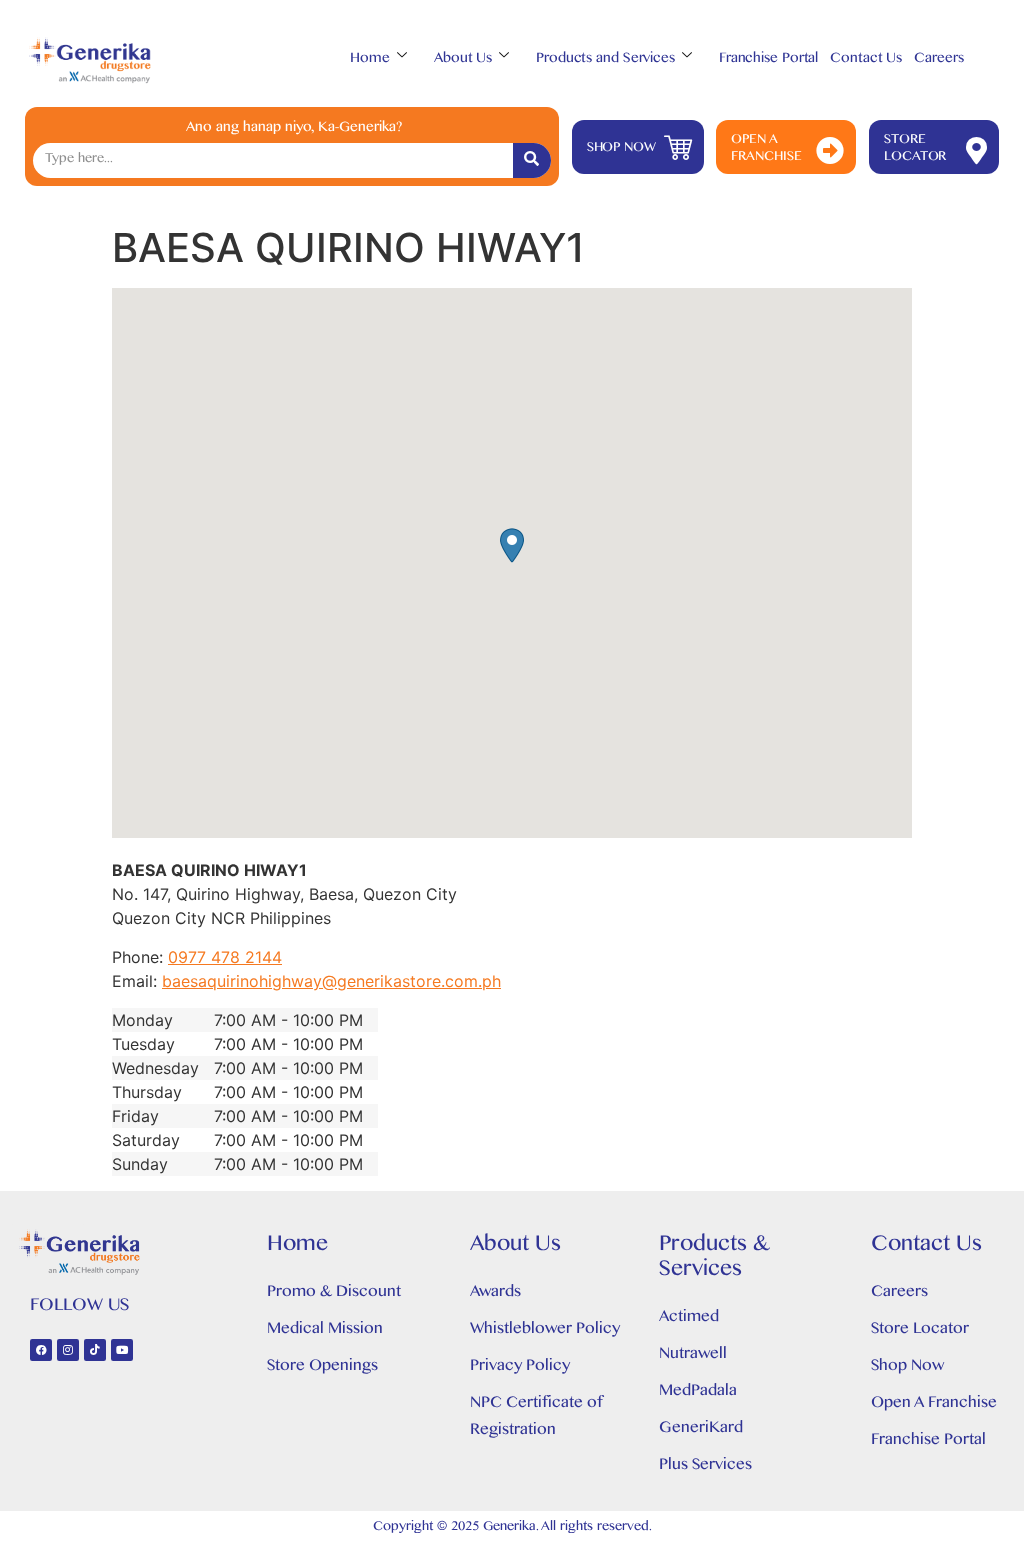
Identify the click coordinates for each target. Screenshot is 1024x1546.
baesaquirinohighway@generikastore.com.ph (331, 981)
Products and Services (605, 60)
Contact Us (866, 60)
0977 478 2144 (225, 957)
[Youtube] (122, 1350)
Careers (938, 60)
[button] (512, 545)
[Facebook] (41, 1350)
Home (370, 60)
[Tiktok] (95, 1350)
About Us (463, 60)
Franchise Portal (768, 60)
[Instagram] (68, 1350)
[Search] (532, 160)
